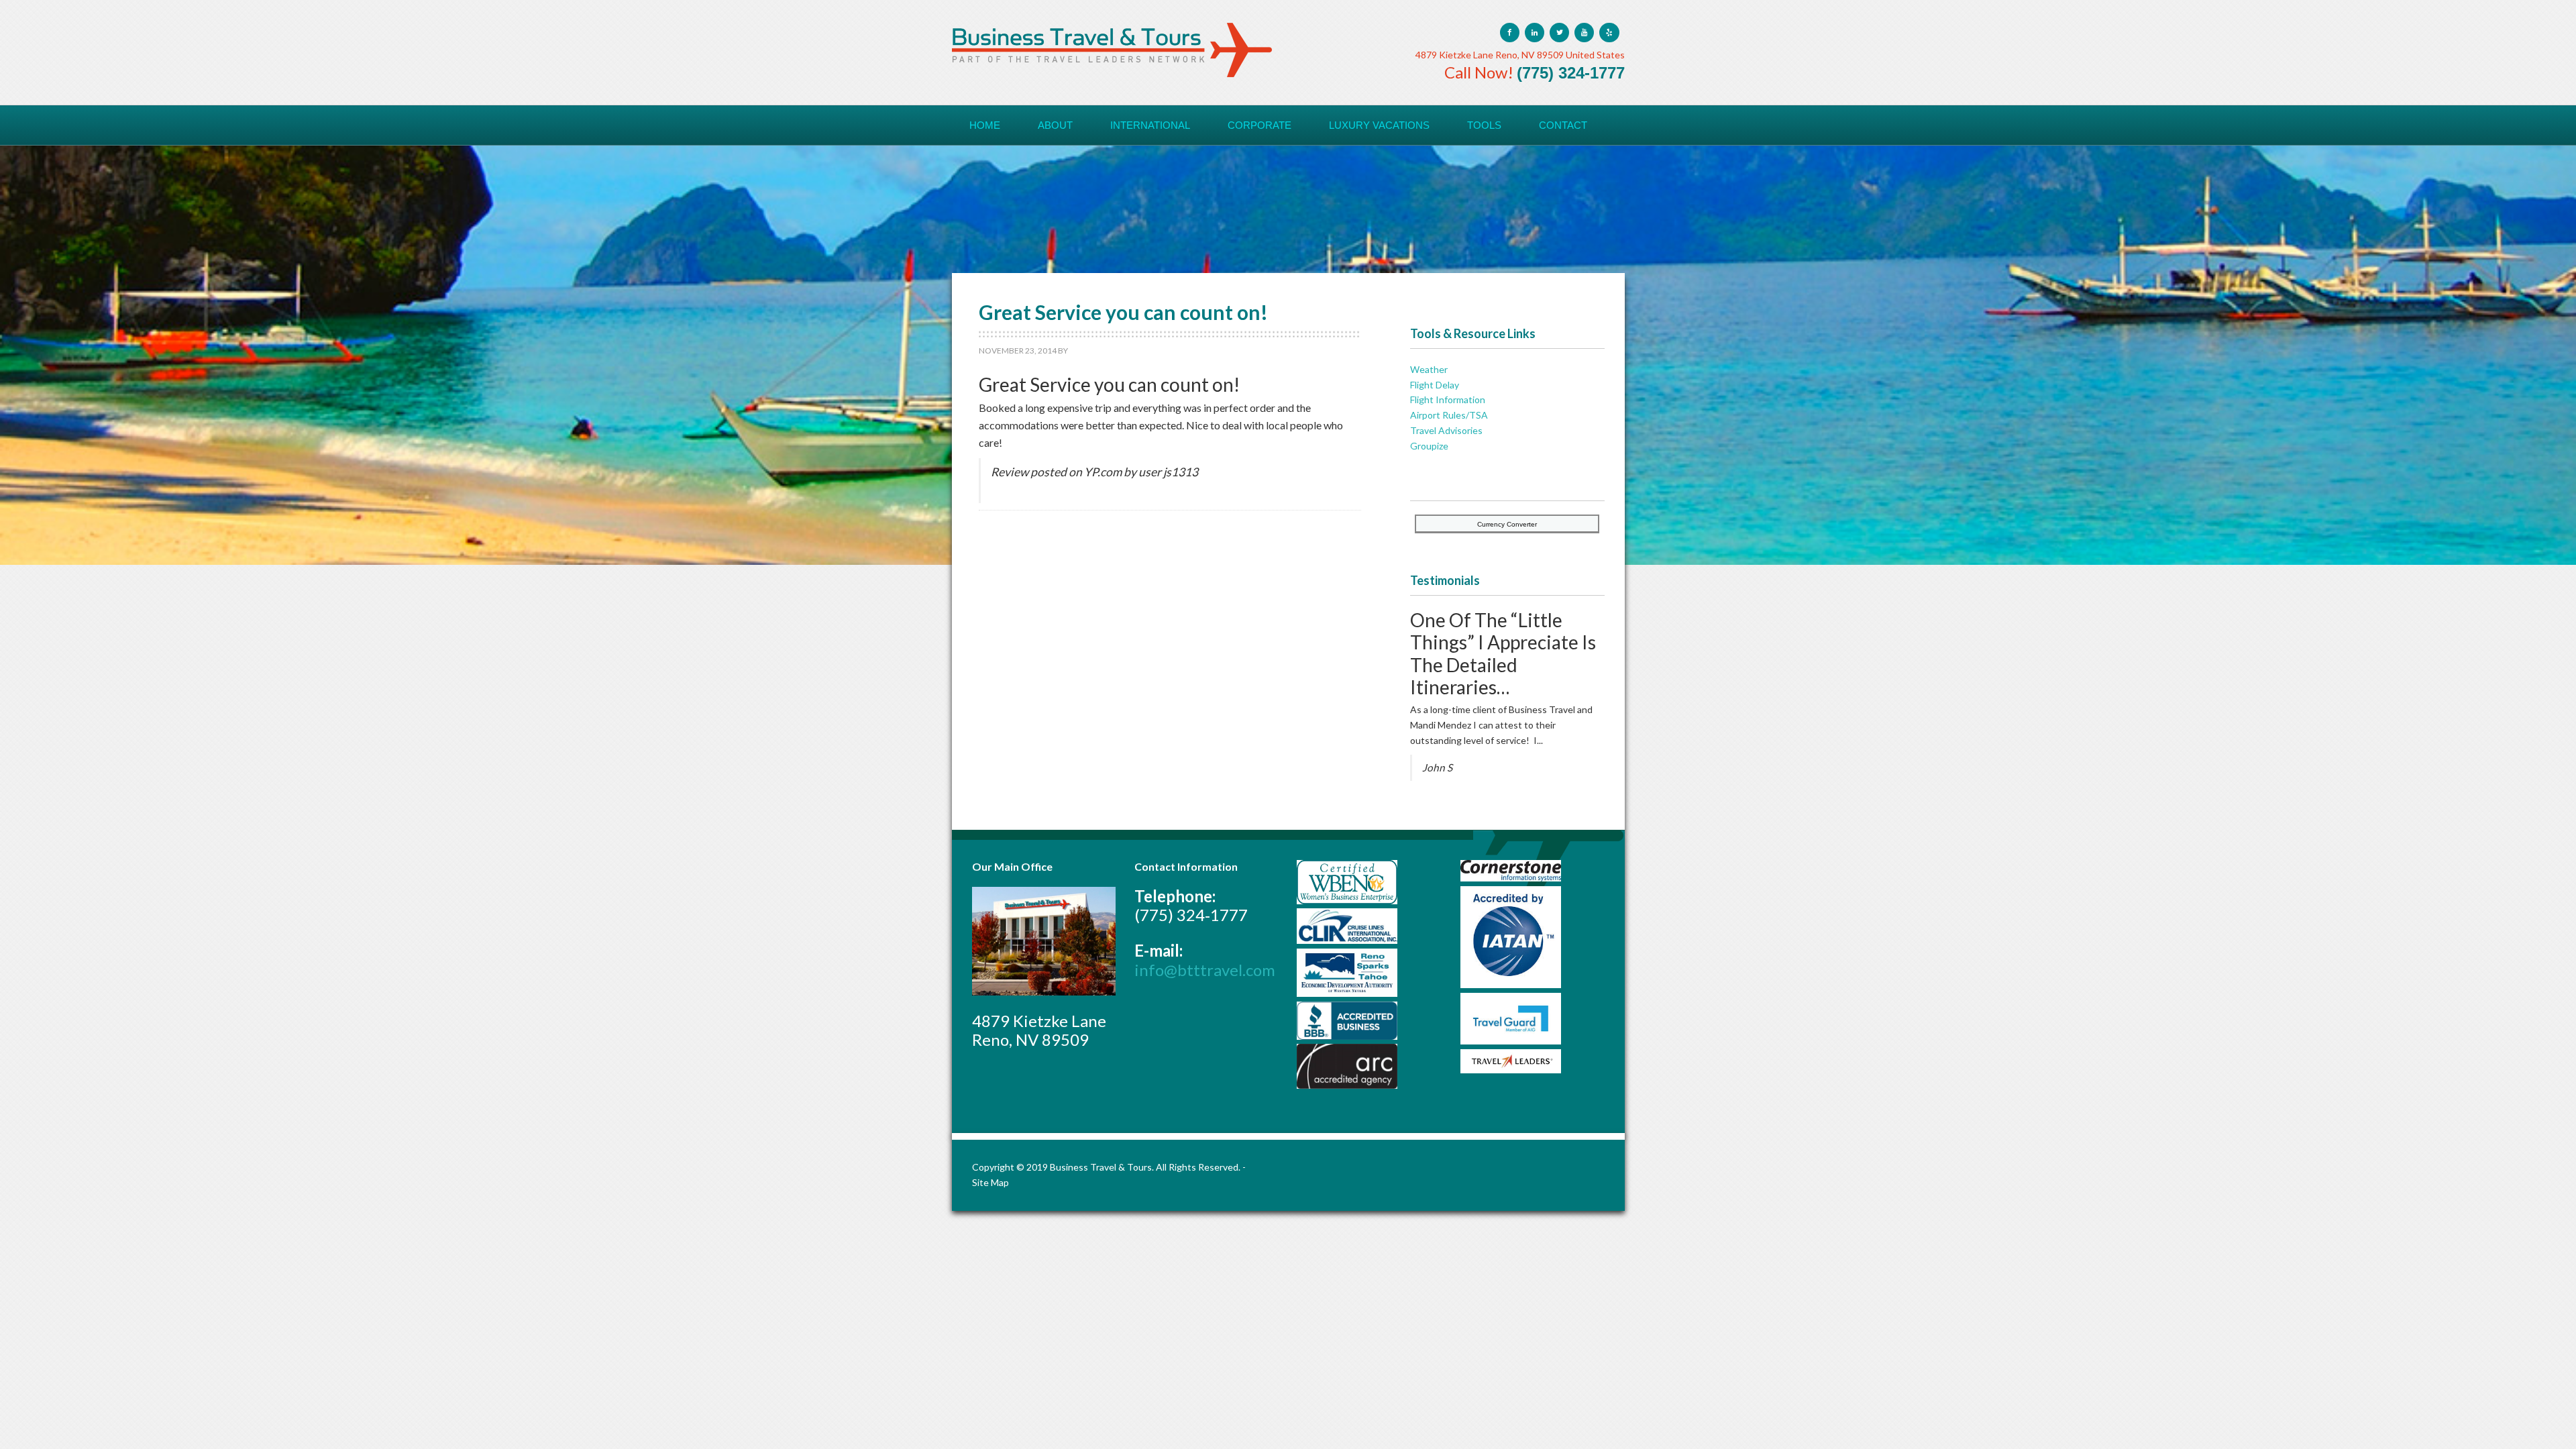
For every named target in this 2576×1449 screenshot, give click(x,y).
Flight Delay (1435, 385)
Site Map (990, 1182)
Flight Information (1448, 399)
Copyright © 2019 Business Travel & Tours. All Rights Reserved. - (1109, 1167)
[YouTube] (1584, 33)
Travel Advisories (1446, 430)
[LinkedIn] (1535, 33)
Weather (1429, 369)
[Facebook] (1510, 33)
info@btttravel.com (1205, 970)
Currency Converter (1507, 524)
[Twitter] (1559, 33)
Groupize (1429, 446)
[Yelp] (1609, 33)
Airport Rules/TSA (1449, 415)
